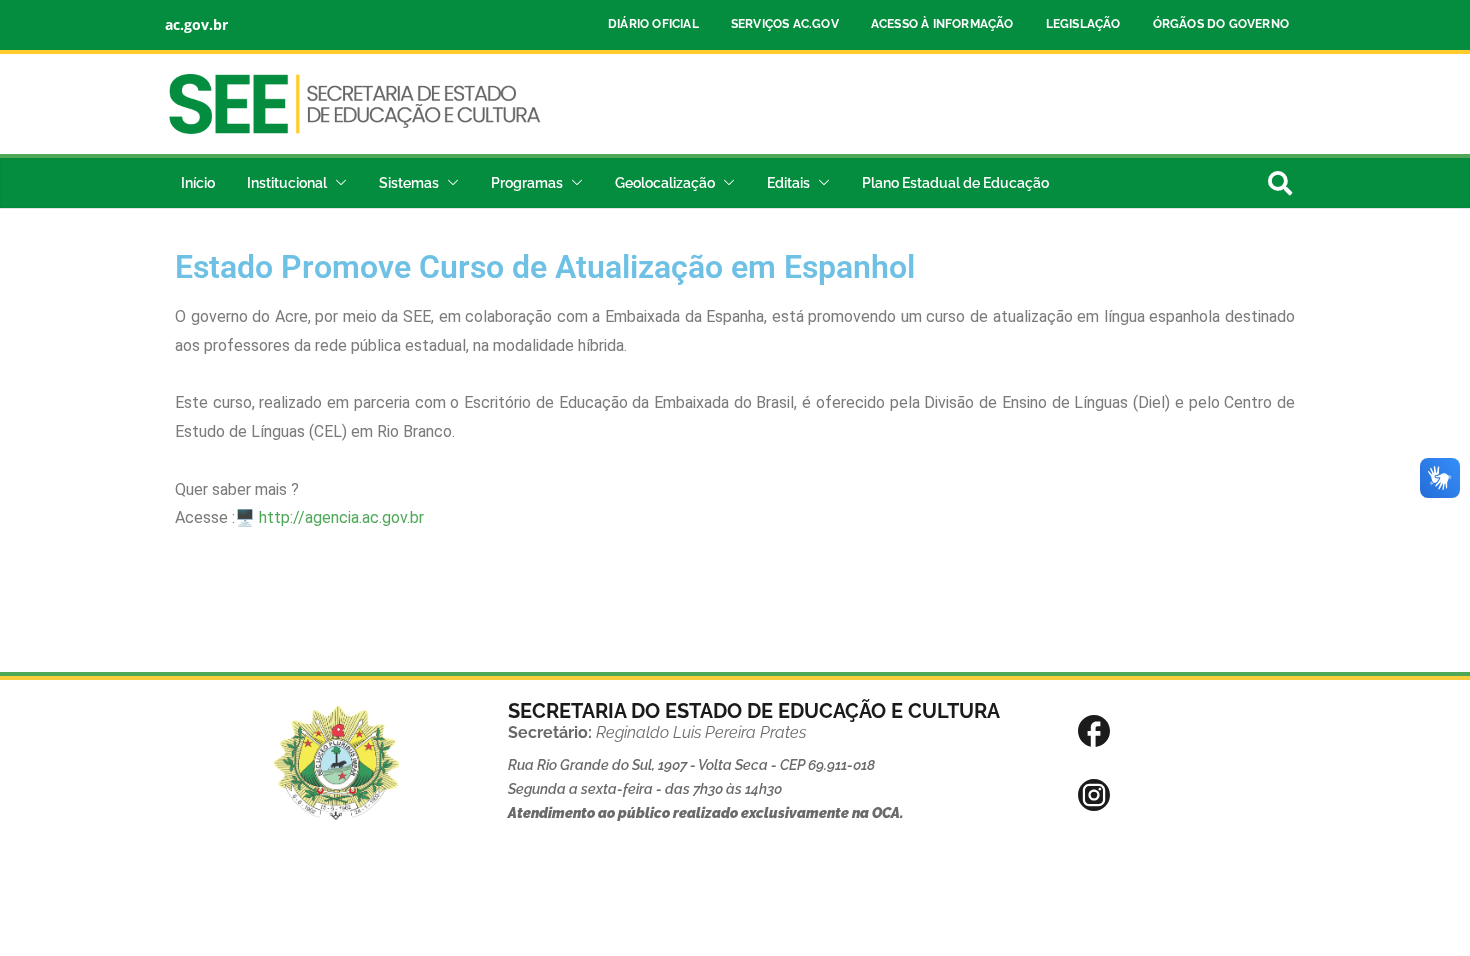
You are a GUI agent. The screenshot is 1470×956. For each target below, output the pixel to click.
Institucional (287, 183)
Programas (527, 183)
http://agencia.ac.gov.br (341, 517)
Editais (788, 183)
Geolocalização (665, 183)
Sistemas (409, 183)
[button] (337, 183)
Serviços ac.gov (785, 24)
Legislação (1083, 24)
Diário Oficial (653, 24)
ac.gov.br (196, 24)
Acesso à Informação (942, 24)
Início (198, 183)
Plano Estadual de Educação (955, 183)
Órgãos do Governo (1221, 24)
